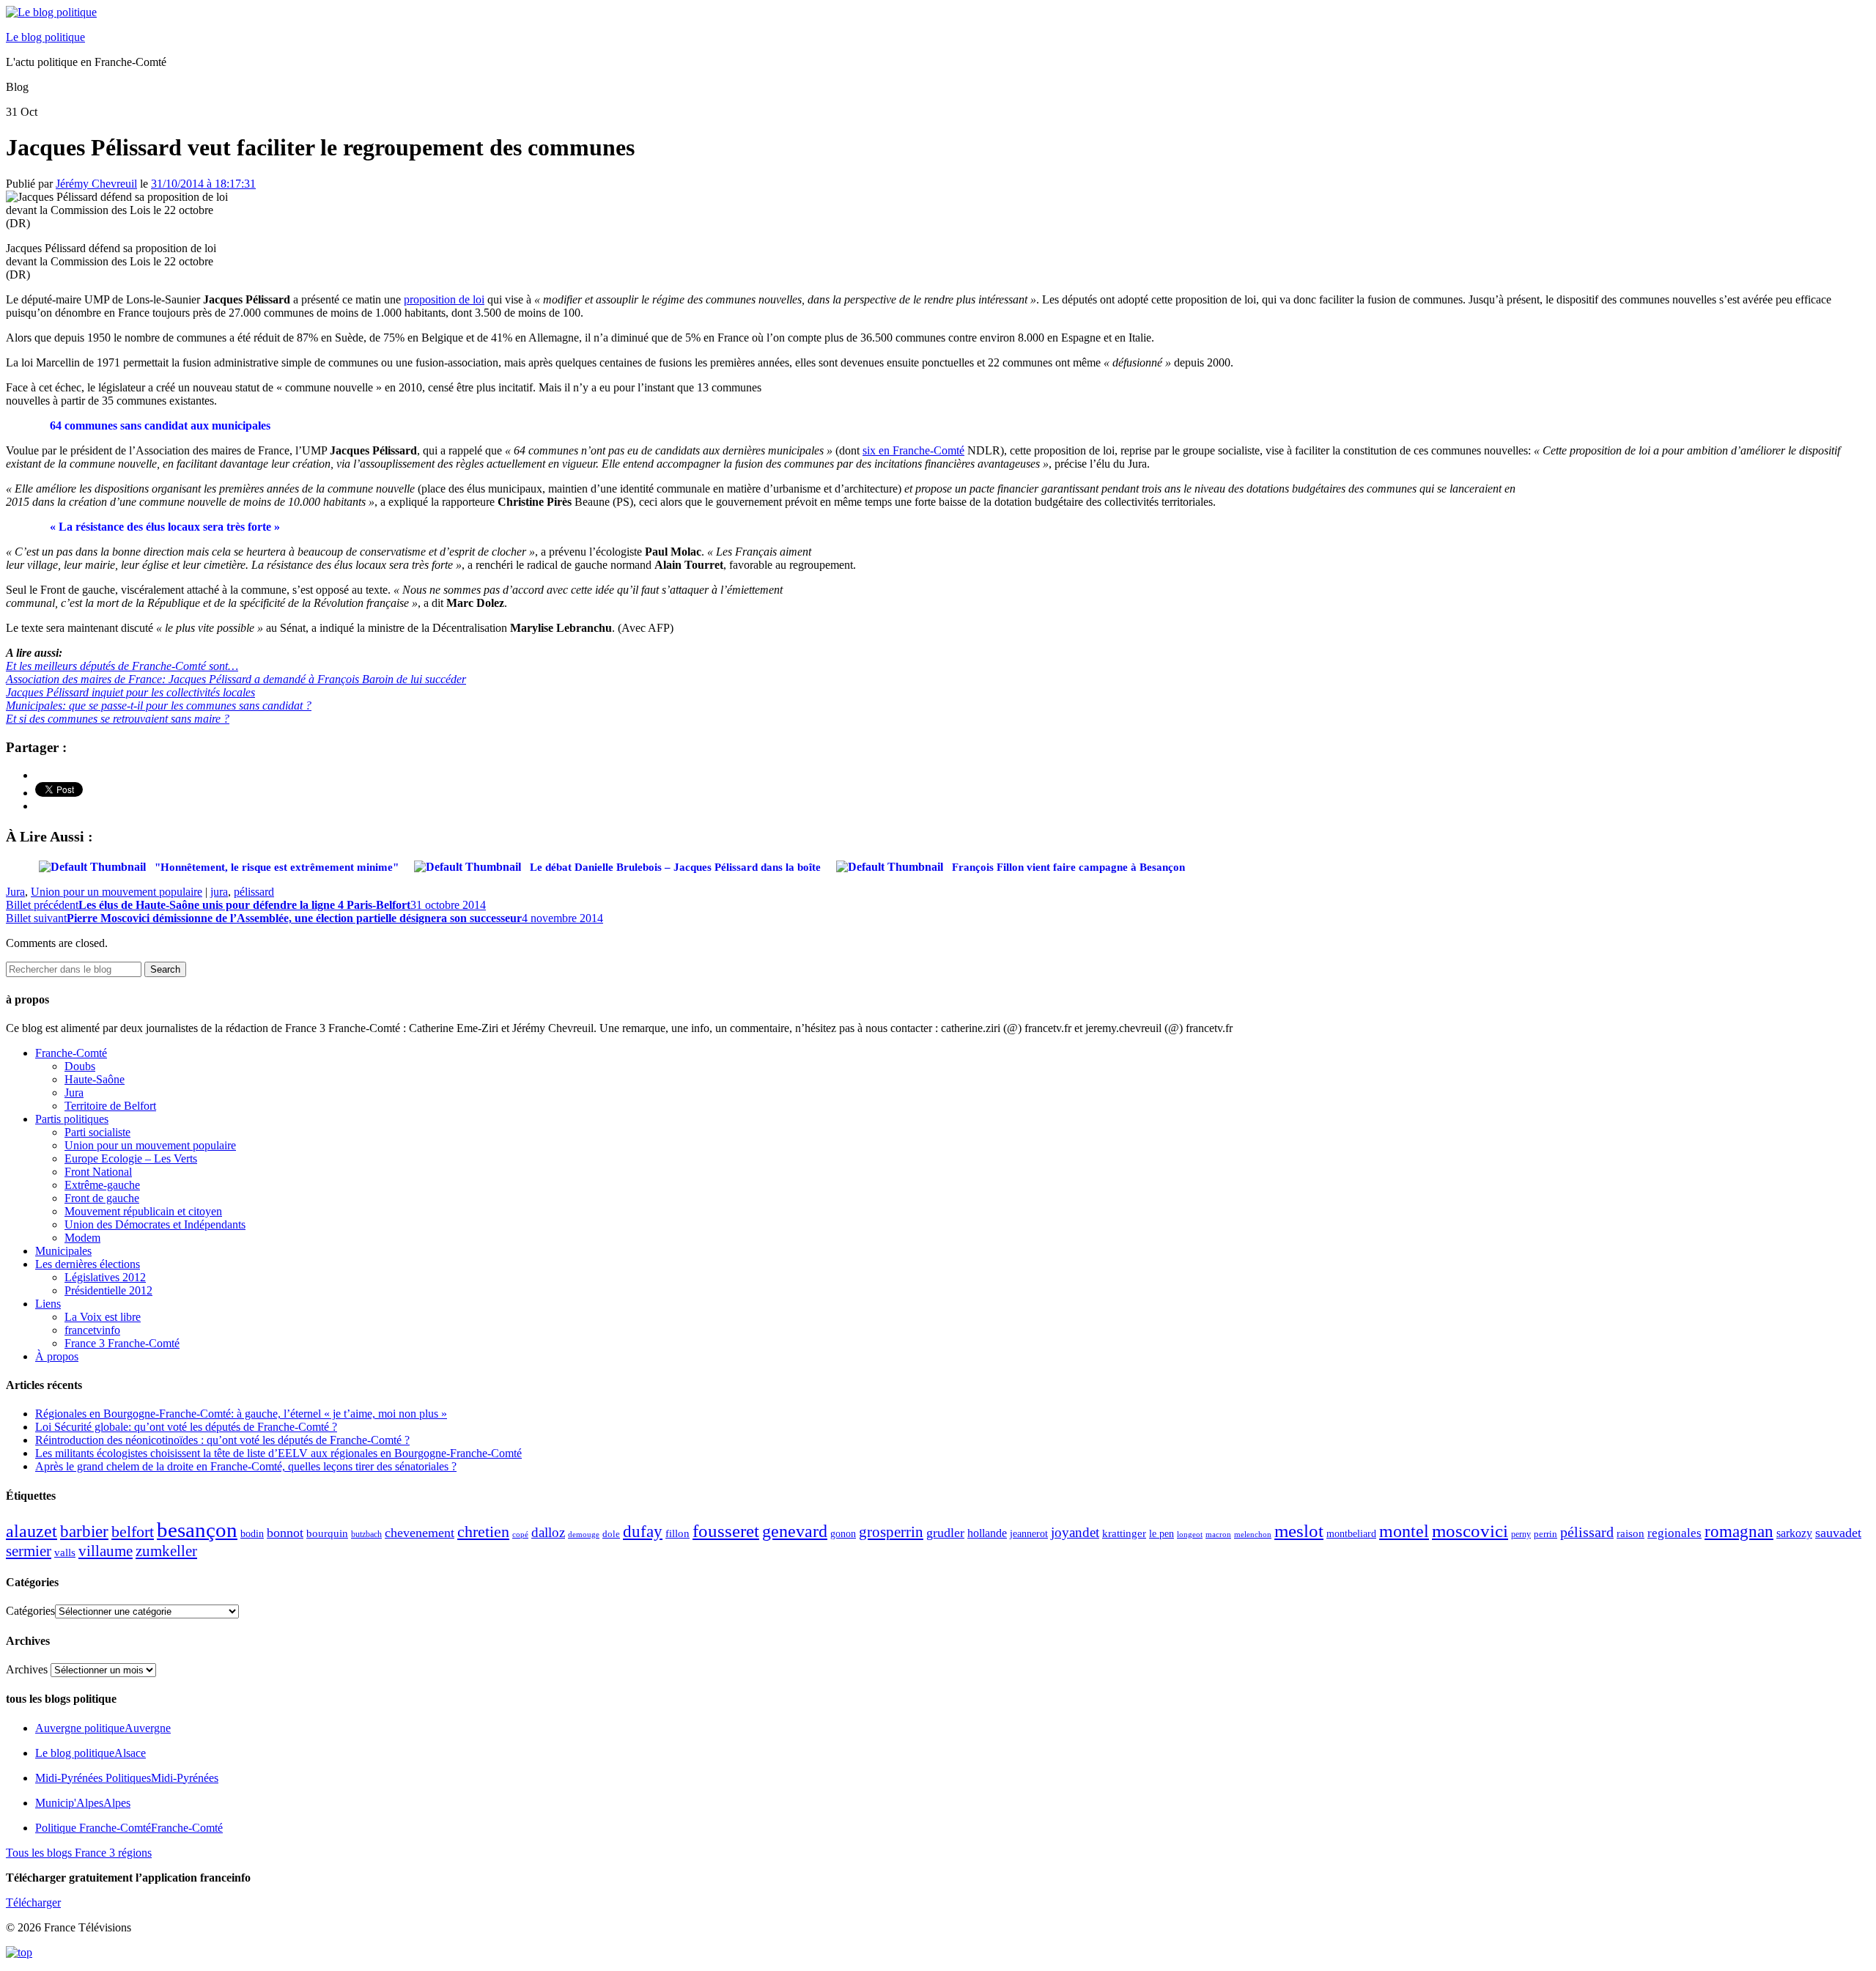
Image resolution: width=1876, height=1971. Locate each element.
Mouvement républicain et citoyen (143, 1211)
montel (1404, 1531)
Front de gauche (102, 1198)
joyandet (1075, 1532)
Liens (48, 1304)
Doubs (80, 1066)
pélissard (254, 892)
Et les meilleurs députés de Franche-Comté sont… (122, 666)
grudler (945, 1533)
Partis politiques (72, 1119)
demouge (584, 1534)
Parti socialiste (97, 1132)
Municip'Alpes (83, 1803)
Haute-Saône (95, 1079)
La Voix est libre (103, 1317)
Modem (82, 1238)
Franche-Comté (71, 1053)
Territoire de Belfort (110, 1106)
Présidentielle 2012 (108, 1290)
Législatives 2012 (105, 1277)
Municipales (63, 1251)
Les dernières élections (88, 1264)
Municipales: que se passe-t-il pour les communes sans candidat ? (159, 705)
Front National (98, 1172)
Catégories (30, 1611)
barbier (84, 1531)
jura (219, 892)
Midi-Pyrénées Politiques (127, 1778)
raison (1631, 1533)
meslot (1299, 1531)
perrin (1546, 1534)
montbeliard (1351, 1533)
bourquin (327, 1533)
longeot (1190, 1534)
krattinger (1124, 1533)
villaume (106, 1551)
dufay (643, 1532)
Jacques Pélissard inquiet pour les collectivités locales (130, 692)
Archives (27, 1669)
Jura (15, 892)
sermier (29, 1551)
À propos (57, 1356)
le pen (1162, 1534)
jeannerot (1029, 1533)
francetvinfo (92, 1330)
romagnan (1739, 1531)
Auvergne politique (103, 1728)
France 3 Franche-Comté (122, 1343)
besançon (197, 1530)
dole (611, 1534)
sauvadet (1838, 1533)
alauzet (32, 1531)
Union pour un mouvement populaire (117, 892)
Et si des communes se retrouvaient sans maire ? (118, 719)
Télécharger (33, 1902)
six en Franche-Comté (913, 450)
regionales (1674, 1533)
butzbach (366, 1534)
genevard (795, 1531)
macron (1218, 1534)
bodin (252, 1534)
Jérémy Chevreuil (96, 184)
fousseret (726, 1531)
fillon (677, 1533)
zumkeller (166, 1551)
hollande (987, 1533)
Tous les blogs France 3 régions (79, 1853)
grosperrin (891, 1532)
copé (520, 1535)
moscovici (1470, 1531)
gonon (843, 1534)
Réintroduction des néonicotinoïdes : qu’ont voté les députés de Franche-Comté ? (222, 1440)
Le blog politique (45, 37)
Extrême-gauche (102, 1185)
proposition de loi (444, 299)
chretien (483, 1532)
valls (65, 1552)
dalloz (548, 1532)
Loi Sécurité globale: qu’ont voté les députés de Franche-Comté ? (186, 1427)
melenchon (1253, 1534)
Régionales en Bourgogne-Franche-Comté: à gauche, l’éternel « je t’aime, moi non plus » (241, 1414)
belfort (133, 1532)
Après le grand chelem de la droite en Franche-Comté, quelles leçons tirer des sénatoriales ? (246, 1466)
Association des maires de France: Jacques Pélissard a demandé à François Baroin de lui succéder (236, 679)
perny (1521, 1534)
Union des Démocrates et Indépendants (155, 1224)
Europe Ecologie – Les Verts (131, 1158)
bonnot (285, 1533)
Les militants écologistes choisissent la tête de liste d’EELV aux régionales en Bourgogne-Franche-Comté (278, 1453)
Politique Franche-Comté (129, 1828)
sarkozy (1794, 1533)
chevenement (420, 1533)
